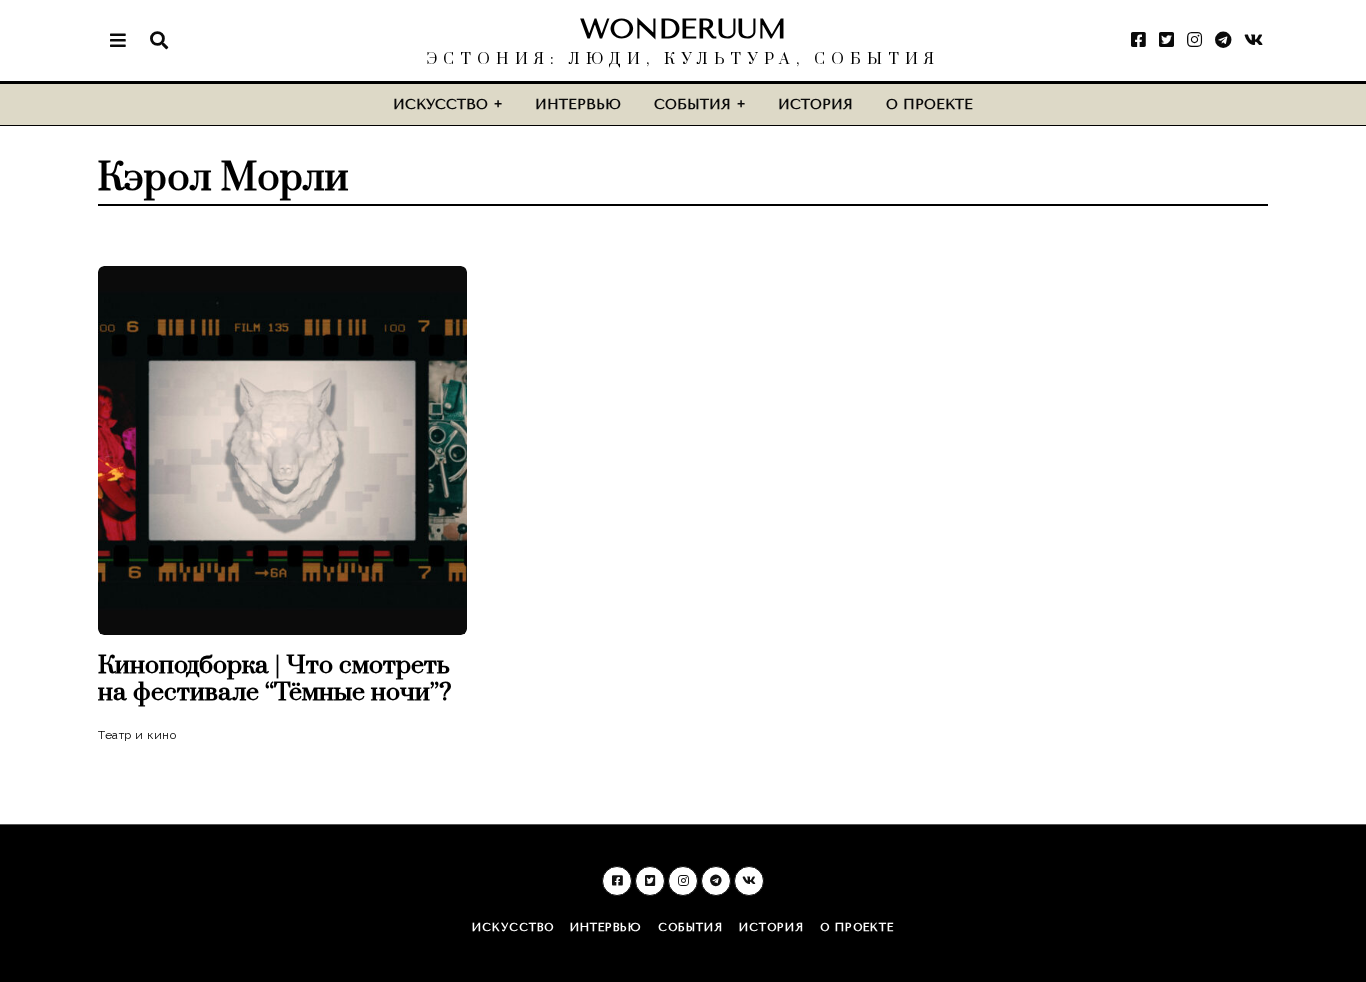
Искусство (440, 104)
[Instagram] (1194, 40)
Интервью (578, 104)
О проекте (929, 104)
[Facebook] (1138, 40)
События (692, 104)
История (815, 104)
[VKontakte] (1253, 40)
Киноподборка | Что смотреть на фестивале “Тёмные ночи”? (275, 679)
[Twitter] (1166, 40)
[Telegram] (1223, 40)
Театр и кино (137, 735)
